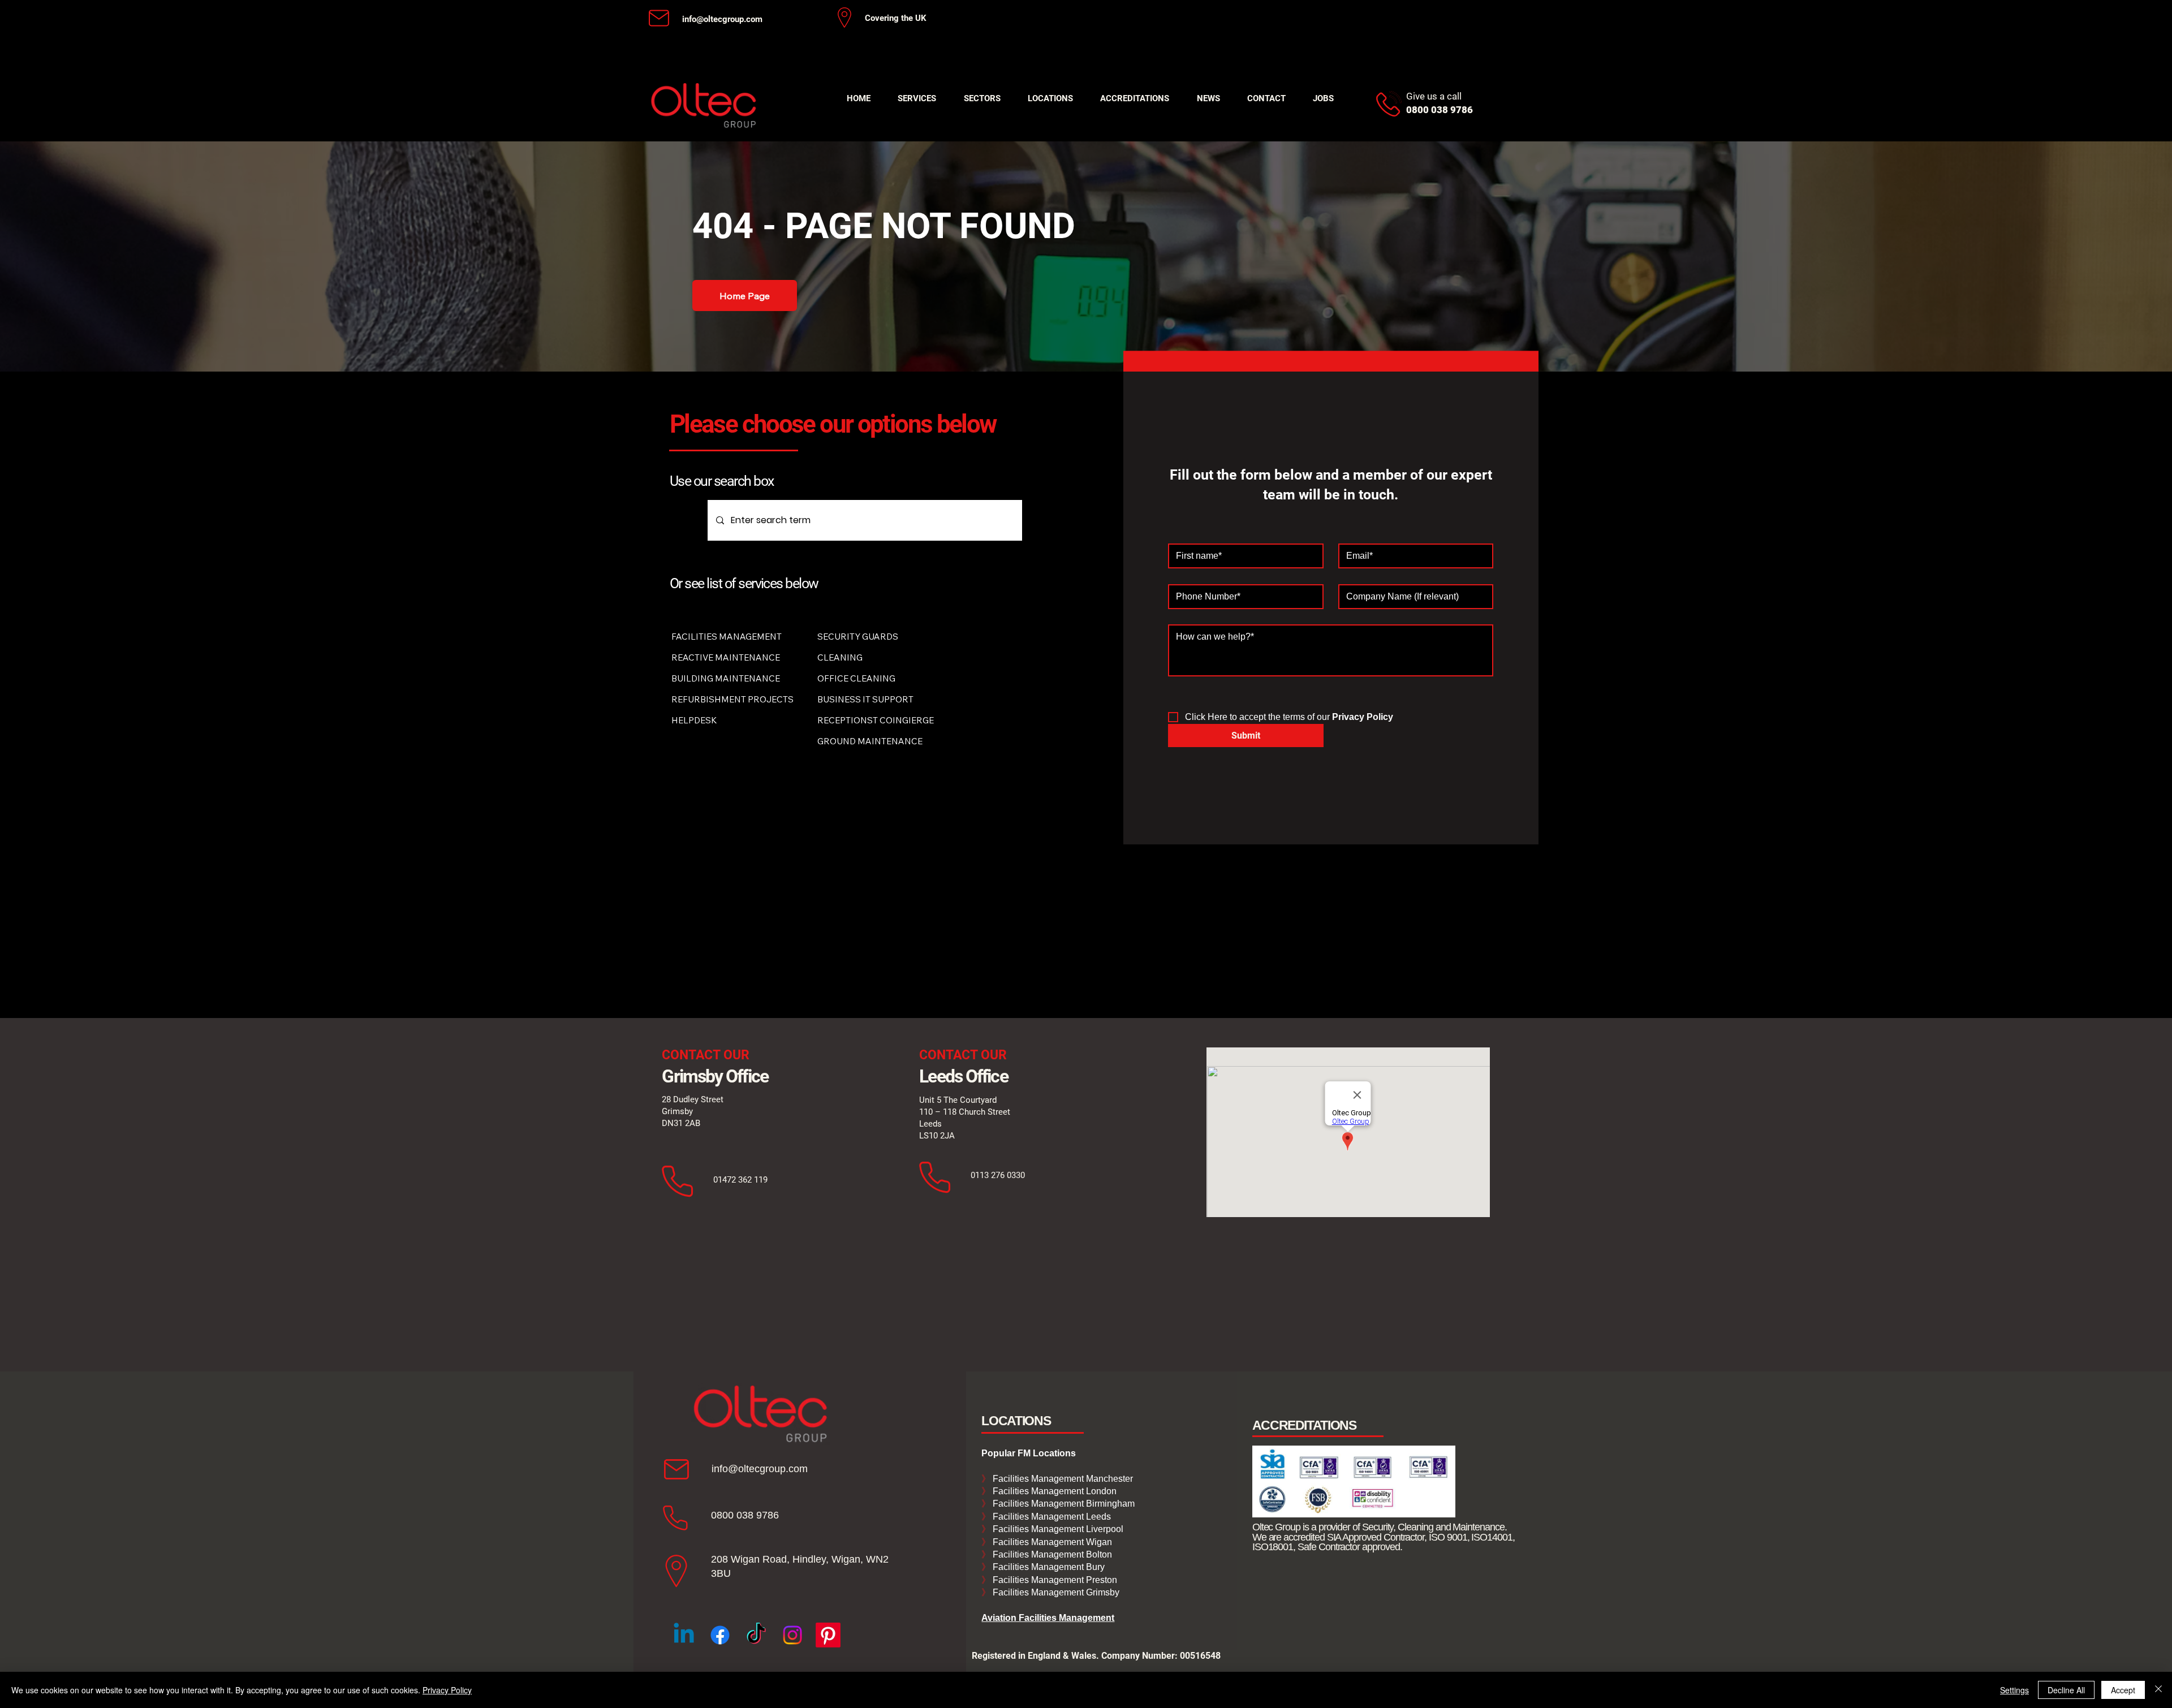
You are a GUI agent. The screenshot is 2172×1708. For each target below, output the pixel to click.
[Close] (2158, 1690)
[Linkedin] (684, 1635)
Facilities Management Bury (1048, 1567)
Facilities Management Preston (1054, 1580)
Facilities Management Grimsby (1055, 1592)
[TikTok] (756, 1635)
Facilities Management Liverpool (1057, 1529)
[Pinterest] (828, 1635)
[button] (917, 98)
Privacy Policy (447, 1690)
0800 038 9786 (745, 1515)
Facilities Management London (1053, 1491)
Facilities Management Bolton (1051, 1554)
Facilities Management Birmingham (1063, 1504)
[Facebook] (720, 1635)
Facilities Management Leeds (1051, 1517)
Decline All (2066, 1690)
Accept (2123, 1690)
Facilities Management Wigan (1051, 1542)
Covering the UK (896, 18)
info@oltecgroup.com (722, 19)
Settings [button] (2014, 1690)
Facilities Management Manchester (1057, 1479)
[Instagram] (792, 1635)
